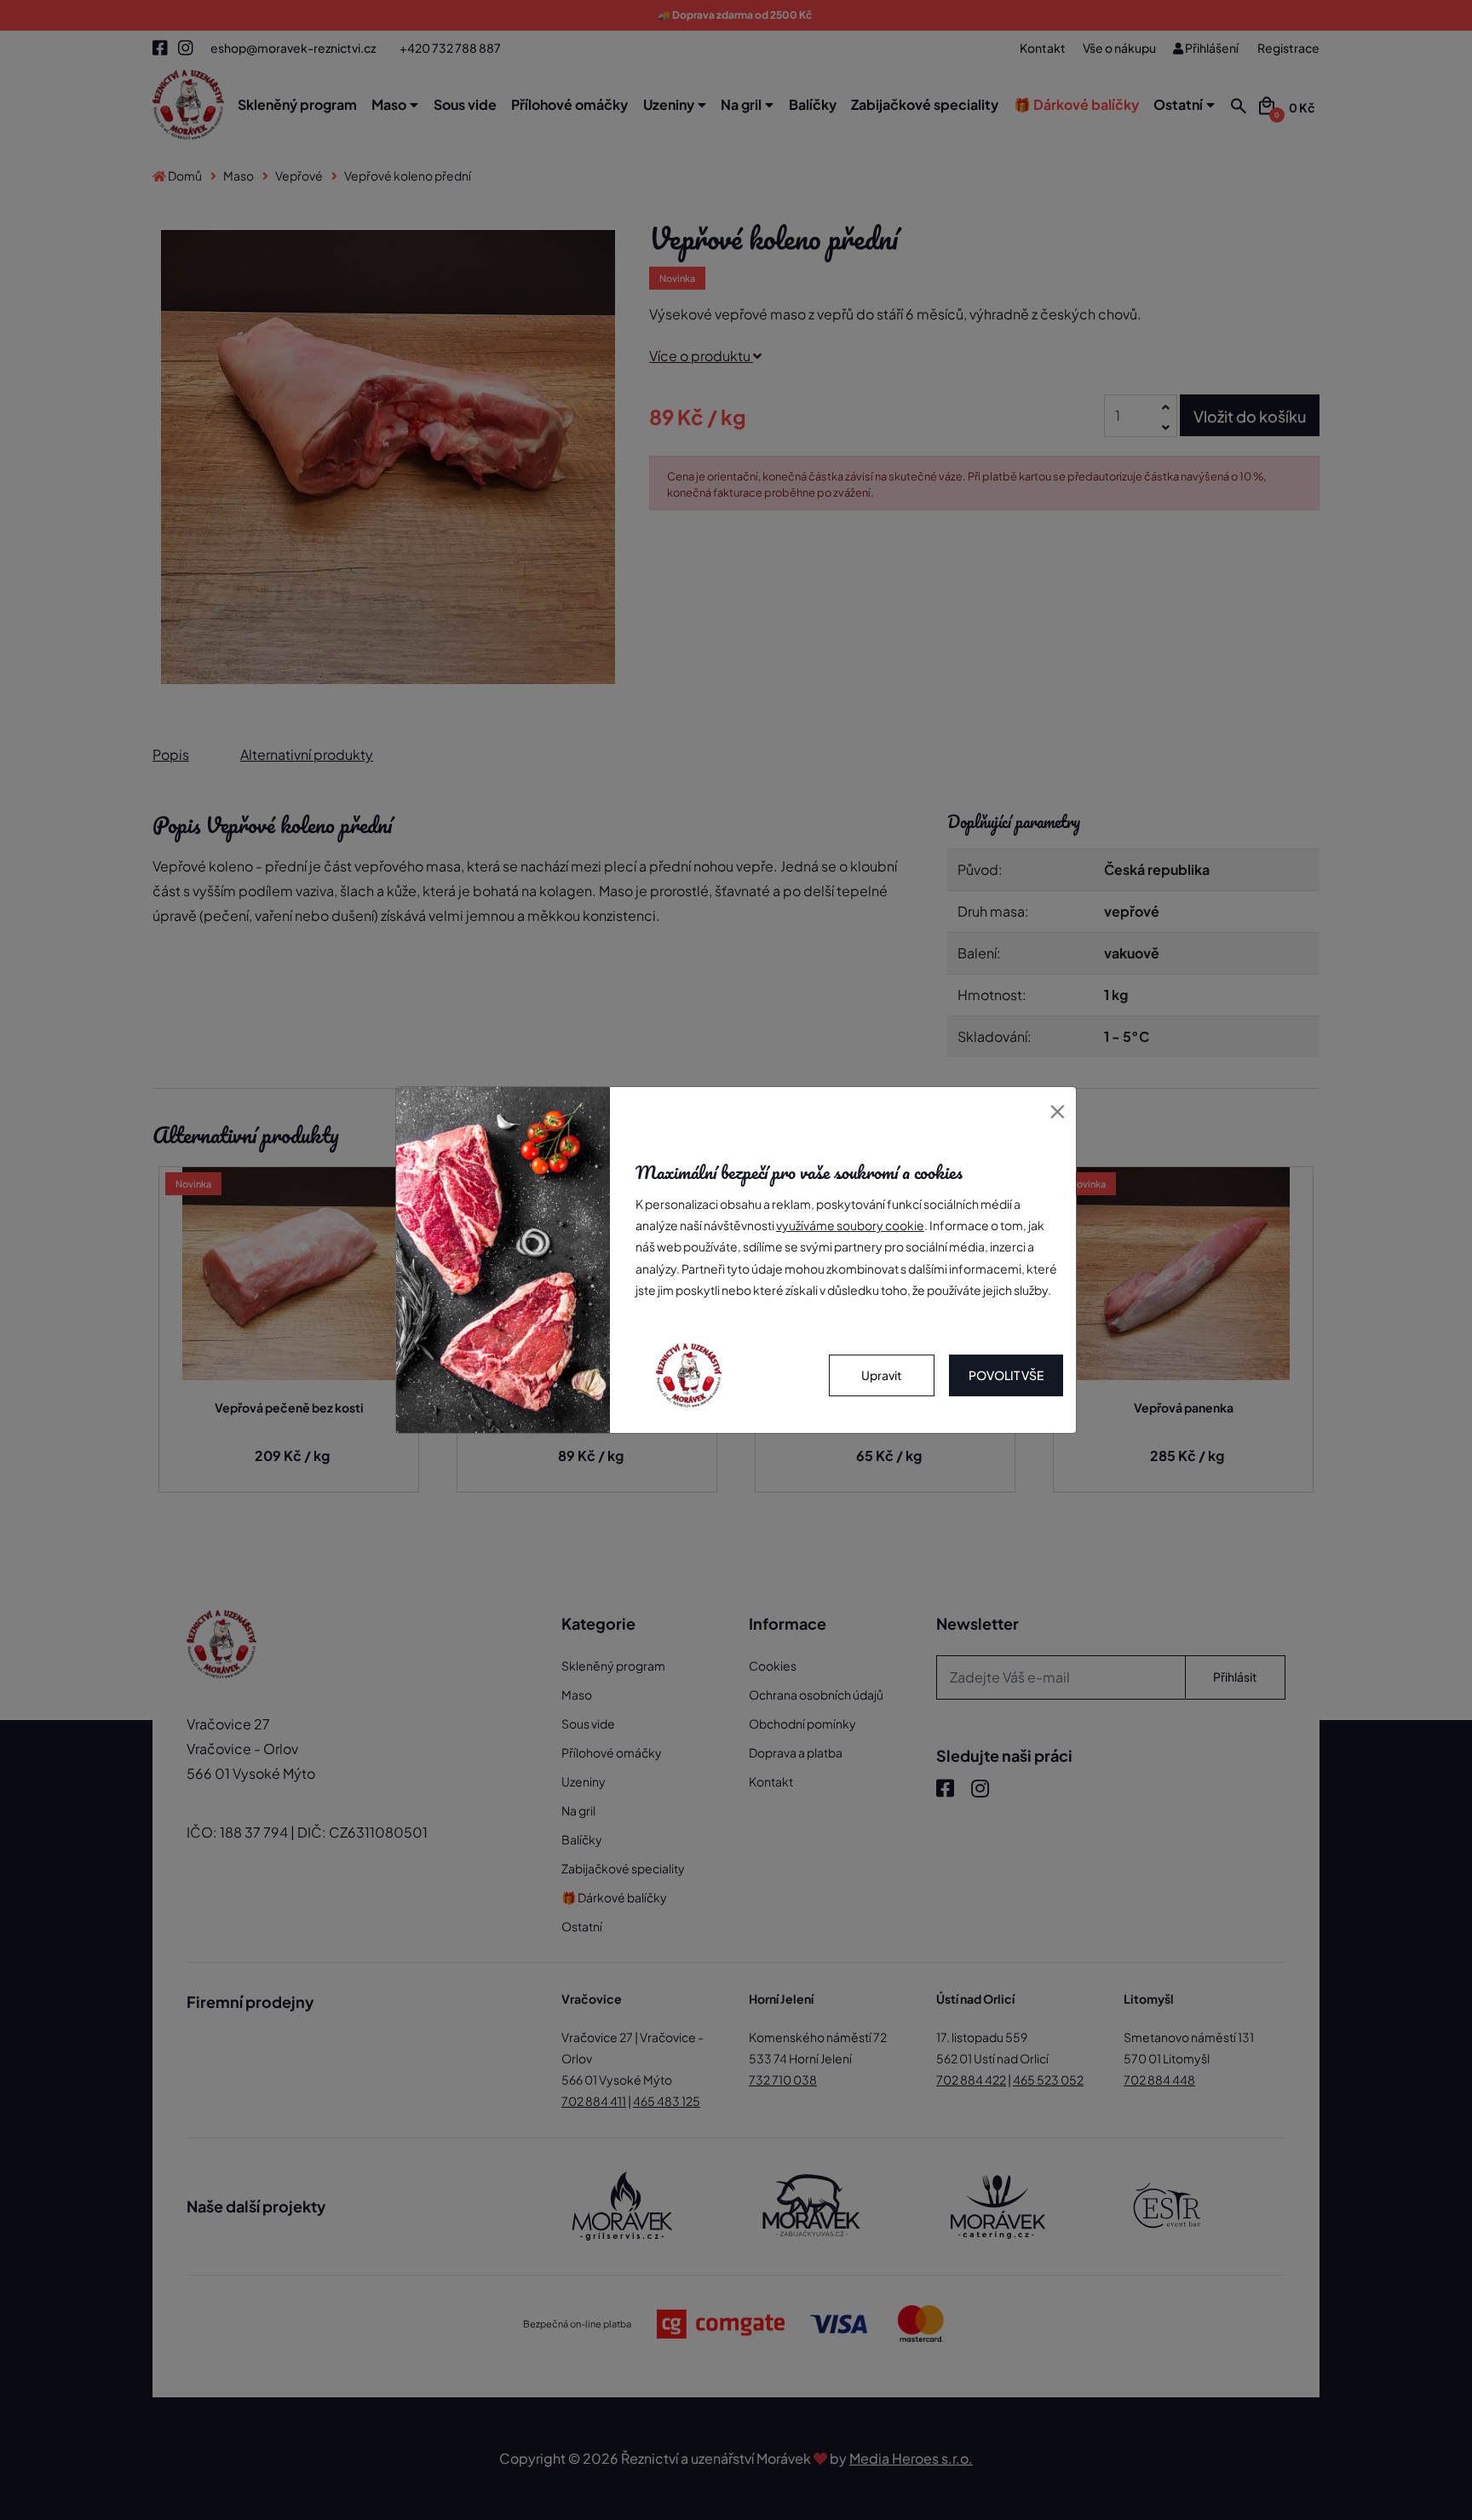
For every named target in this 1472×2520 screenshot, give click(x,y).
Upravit (882, 1375)
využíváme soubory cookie (850, 1225)
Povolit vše (1006, 1375)
